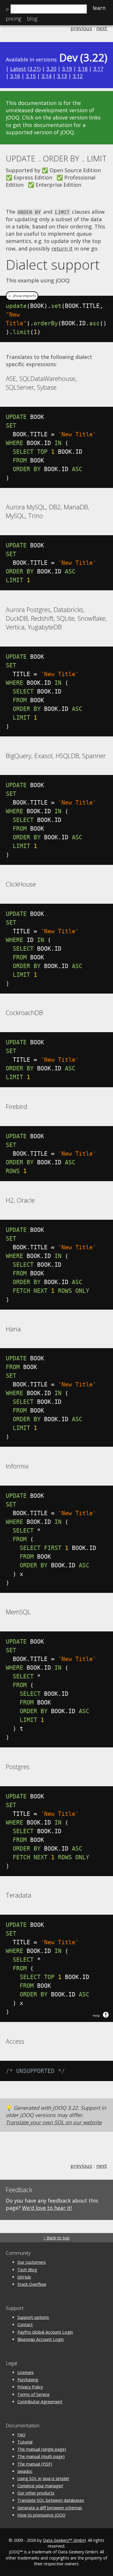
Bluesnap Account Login (41, 2339)
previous (81, 28)
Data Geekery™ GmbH (64, 2540)
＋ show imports (22, 296)
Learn (99, 8)
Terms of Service (33, 2394)
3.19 (67, 69)
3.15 (31, 76)
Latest (18, 69)
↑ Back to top (57, 2238)
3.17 (98, 69)
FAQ (21, 2435)
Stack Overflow (32, 2284)
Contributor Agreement (40, 2402)
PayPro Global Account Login (45, 2332)
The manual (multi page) (41, 2456)
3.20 (51, 69)
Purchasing (28, 2380)
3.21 (34, 69)
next (102, 28)
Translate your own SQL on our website (54, 2122)
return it (62, 248)
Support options (33, 2317)
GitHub (24, 2277)
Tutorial (25, 2442)
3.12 (78, 76)
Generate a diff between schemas (50, 2508)
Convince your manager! (40, 2486)
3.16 (15, 76)
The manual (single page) (42, 2449)
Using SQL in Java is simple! (43, 2478)
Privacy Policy (30, 2387)
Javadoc (25, 2471)
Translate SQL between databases (51, 2500)
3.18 (83, 69)
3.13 (62, 76)
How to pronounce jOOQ (41, 2515)
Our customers (32, 2262)
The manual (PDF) (35, 2464)
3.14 (46, 76)
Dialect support (53, 264)
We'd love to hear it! (47, 2208)
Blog (32, 19)
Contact (25, 2324)
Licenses (25, 2372)
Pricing (13, 19)
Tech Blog (27, 2270)
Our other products (36, 2493)
